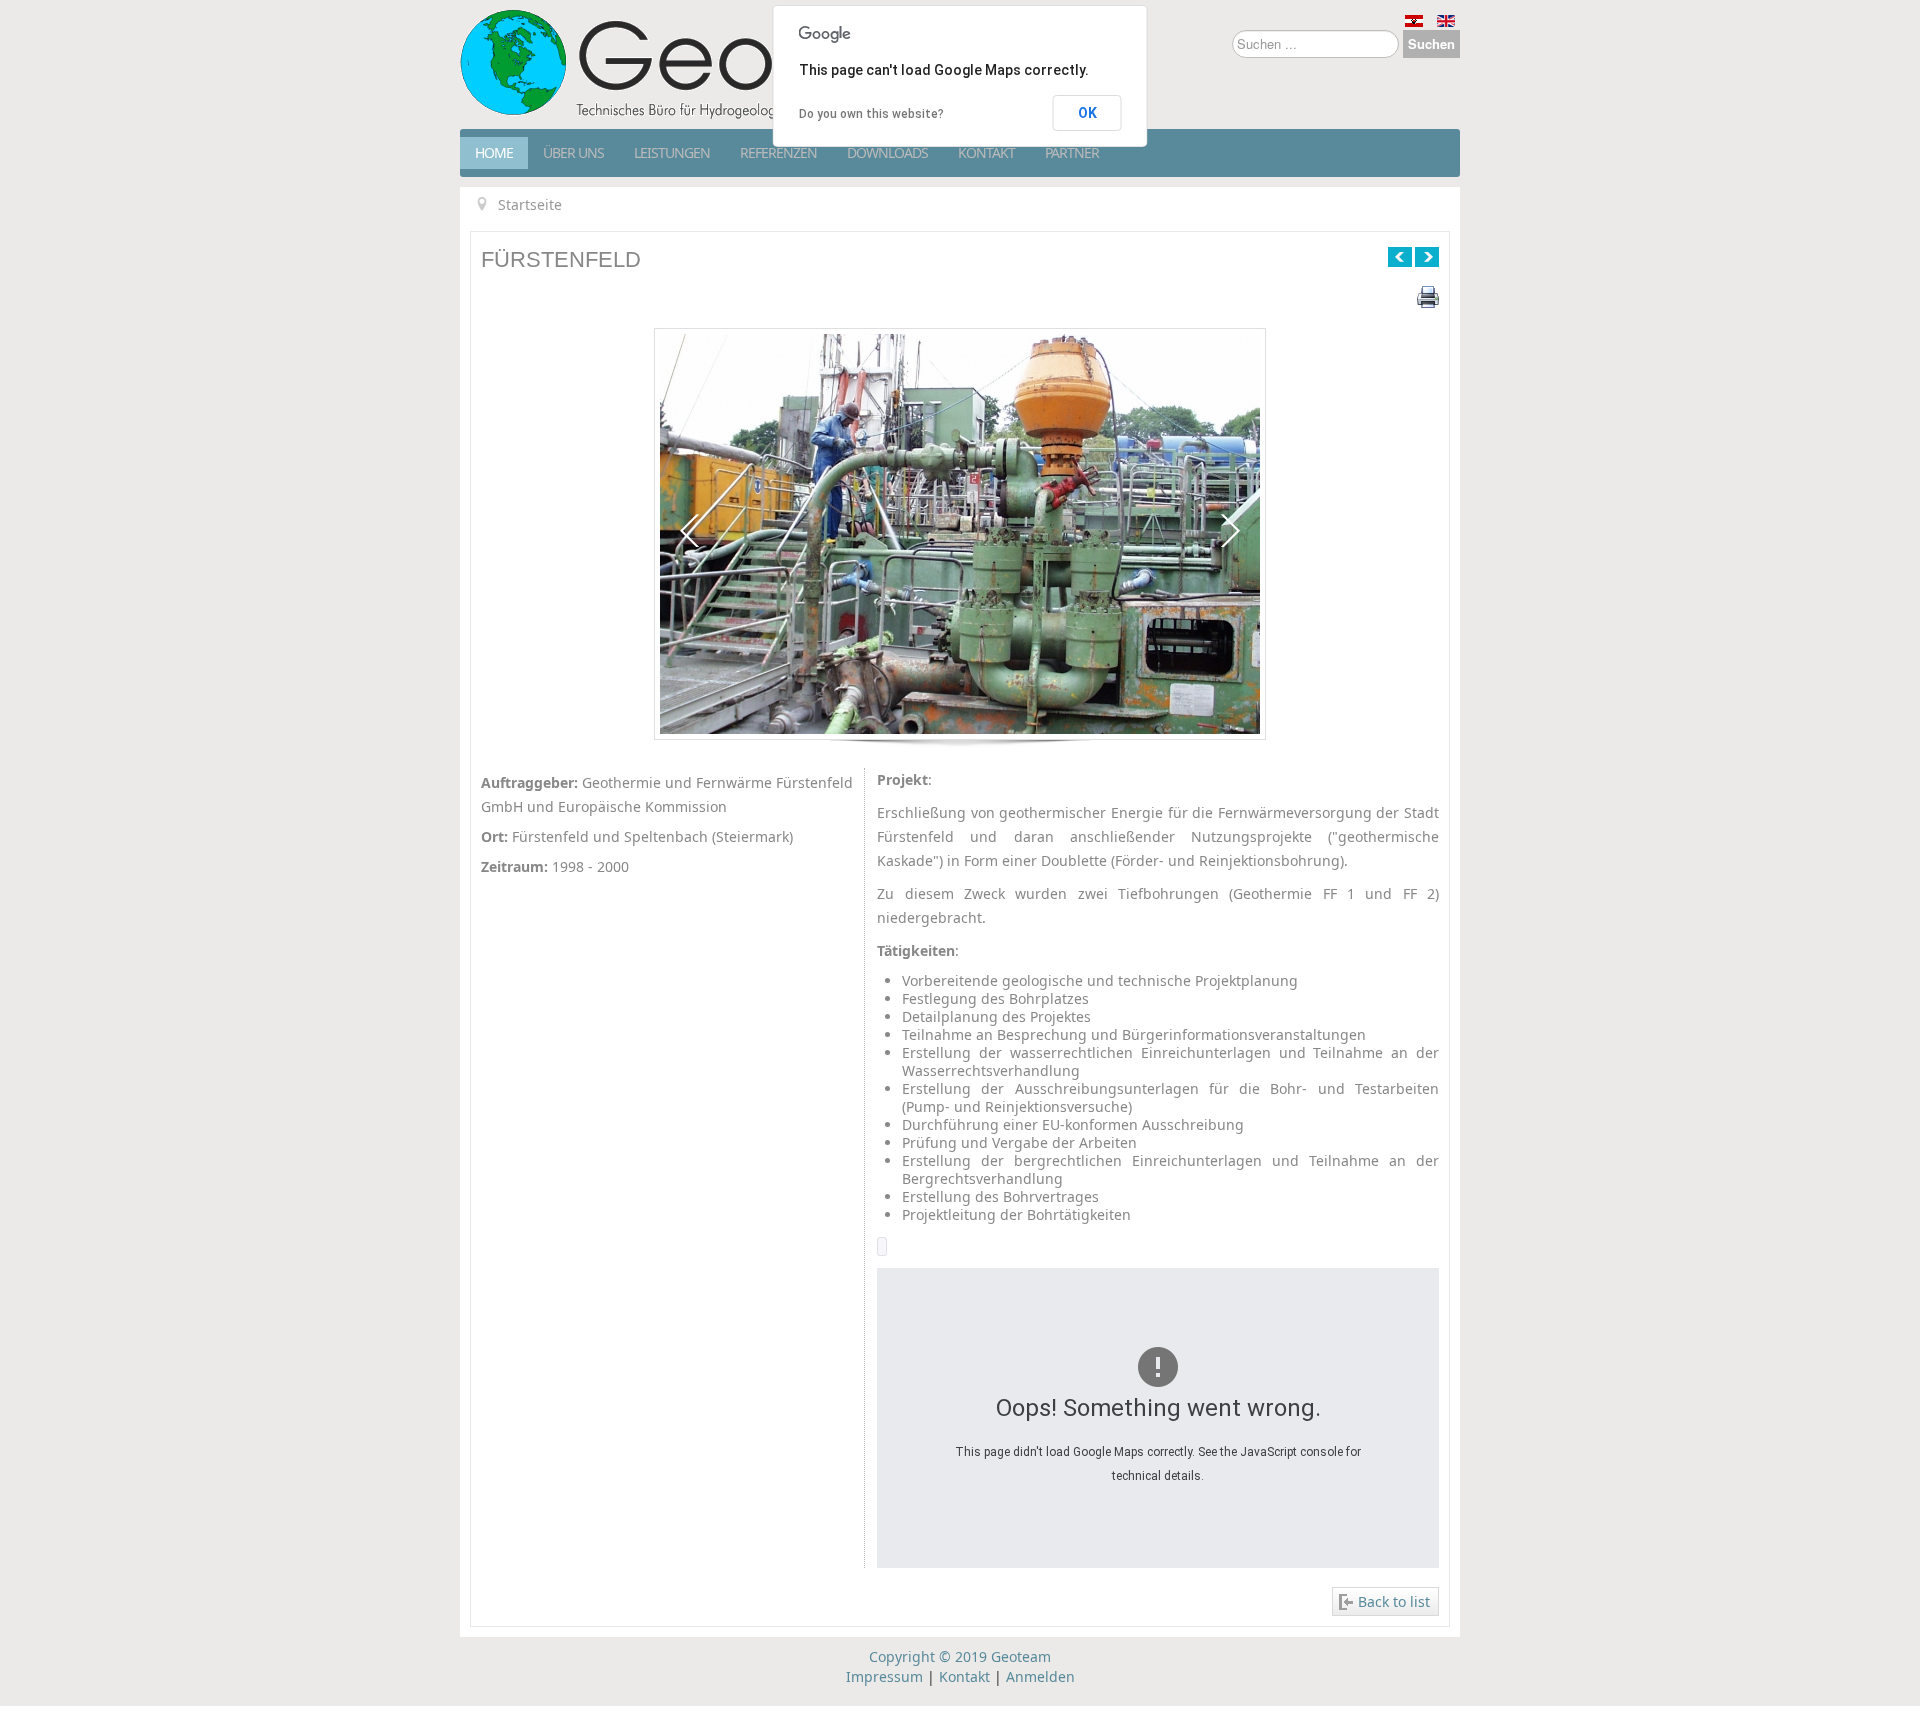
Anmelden (1040, 1676)
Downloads (887, 152)
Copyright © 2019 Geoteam (960, 1656)
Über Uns (573, 152)
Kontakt (986, 152)
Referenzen (778, 152)
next (1230, 530)
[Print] (1428, 295)
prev (689, 530)
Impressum (884, 1676)
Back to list (1394, 1601)
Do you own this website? (871, 114)
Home (494, 152)
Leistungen (672, 152)
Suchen (1431, 43)
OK (1087, 113)
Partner (1072, 152)
